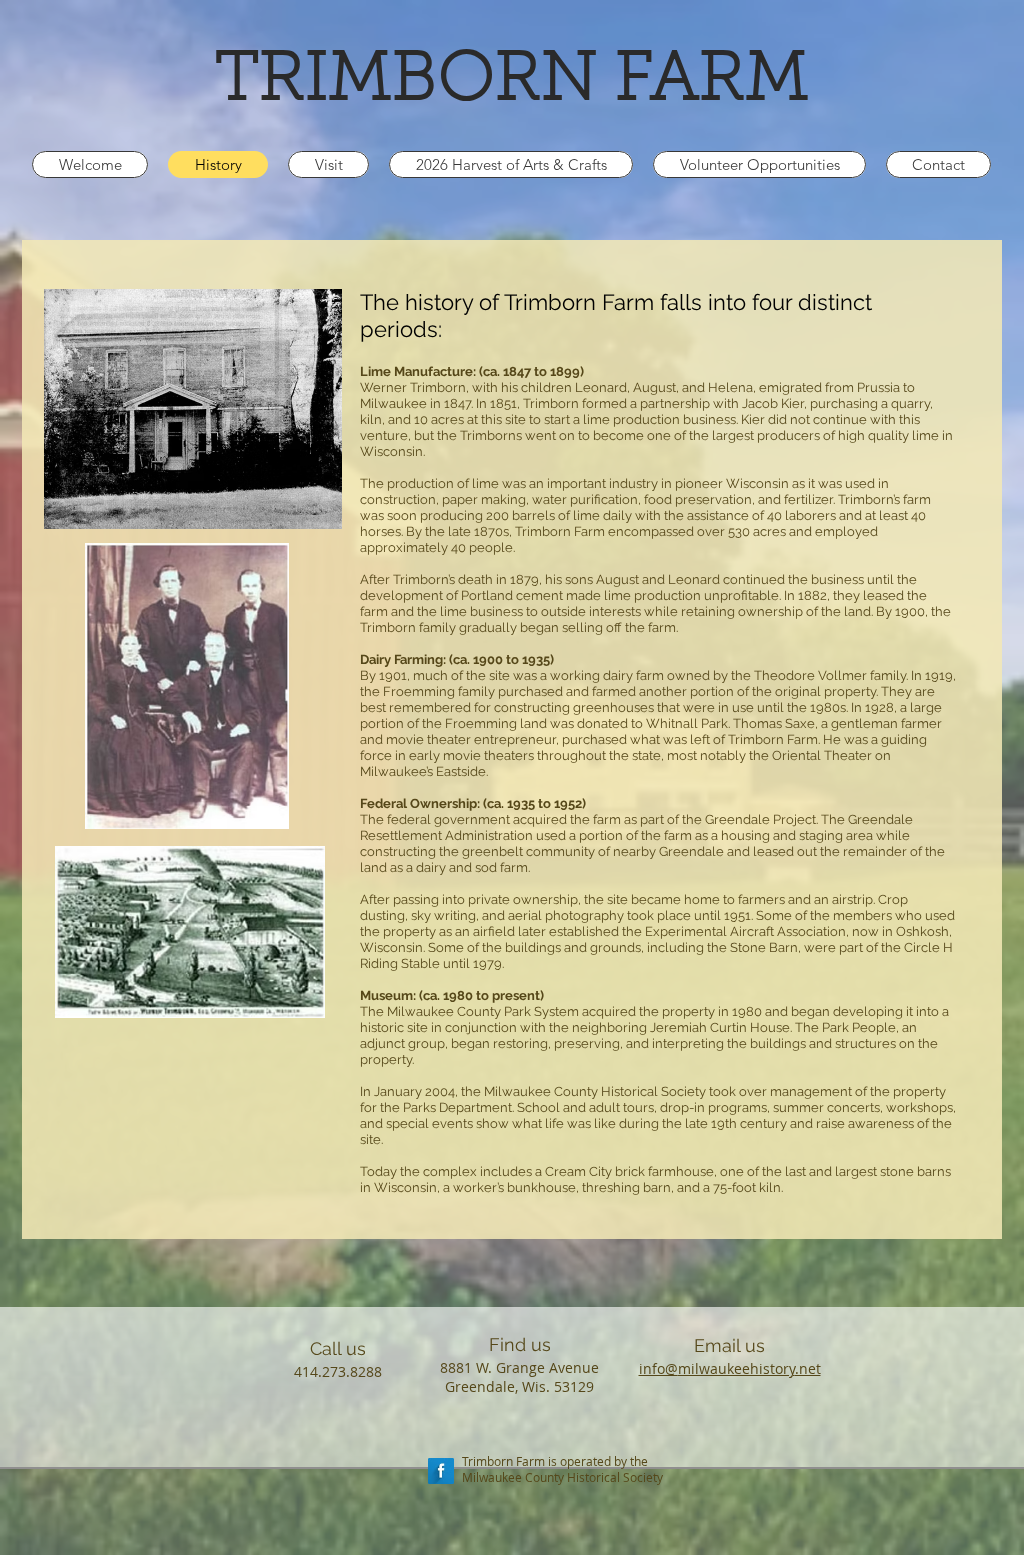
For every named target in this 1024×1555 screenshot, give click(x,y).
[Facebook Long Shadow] (441, 1471)
